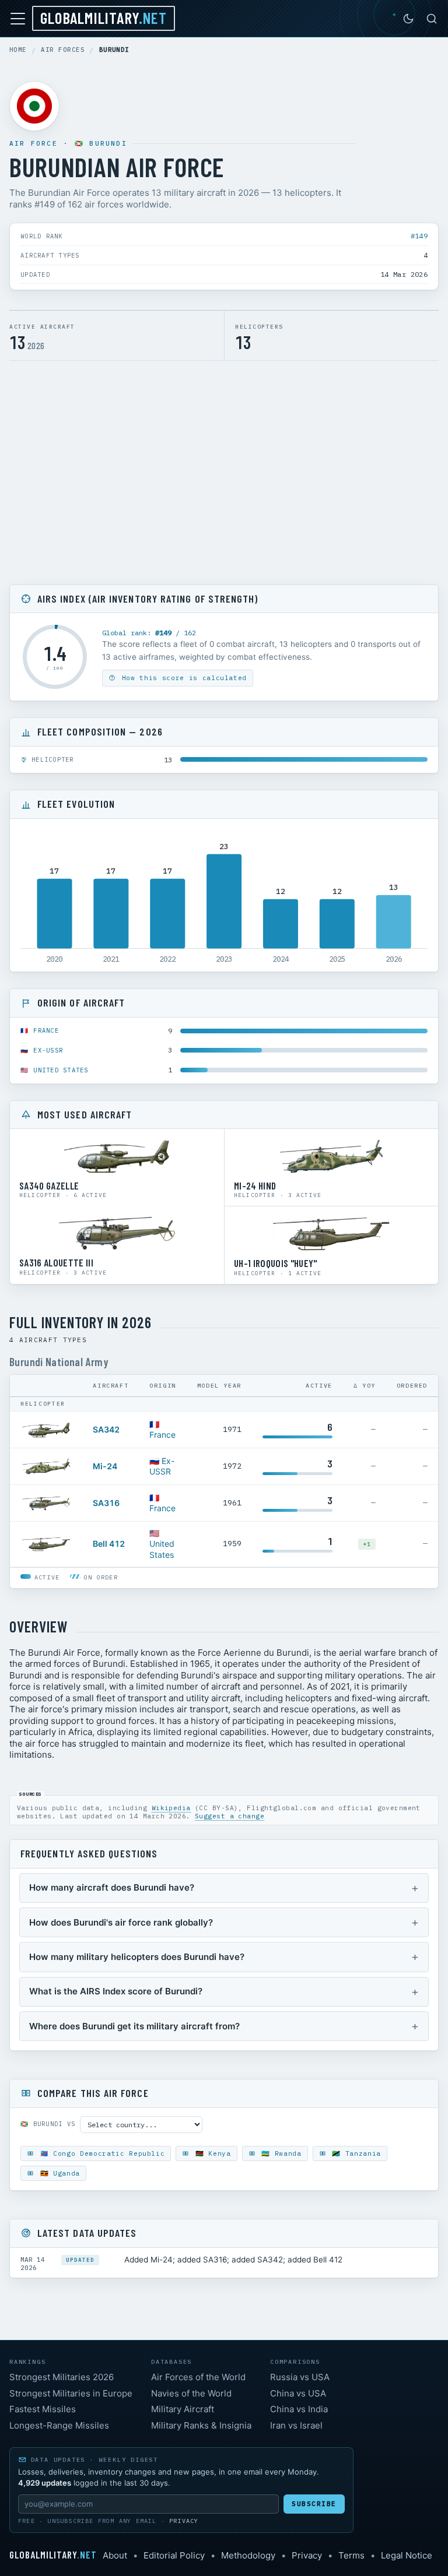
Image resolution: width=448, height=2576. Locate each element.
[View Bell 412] (46, 1544)
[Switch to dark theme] (408, 19)
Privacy (184, 2521)
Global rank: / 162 (149, 633)
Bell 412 (109, 1544)
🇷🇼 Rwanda (279, 2153)
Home (18, 50)
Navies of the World (191, 2393)
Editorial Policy (174, 2555)
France (46, 1030)
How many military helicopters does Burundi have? (137, 1957)
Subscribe (314, 2504)
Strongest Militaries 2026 (62, 2377)
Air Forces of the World (198, 2377)
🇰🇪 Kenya (211, 2153)
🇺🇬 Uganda (58, 2173)
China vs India (299, 2409)
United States (61, 1070)
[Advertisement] (224, 476)
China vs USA (298, 2393)
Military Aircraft (183, 2409)
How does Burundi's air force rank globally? (121, 1922)
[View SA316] (46, 1503)
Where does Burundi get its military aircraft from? (134, 2026)
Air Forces (63, 50)
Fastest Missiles (43, 2409)
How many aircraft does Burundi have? (112, 1887)
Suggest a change (230, 1816)
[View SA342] (46, 1430)
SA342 (106, 1429)
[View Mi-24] (46, 1466)
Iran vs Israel (296, 2425)
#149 (419, 236)
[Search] (432, 19)
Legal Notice (407, 2555)
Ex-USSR (48, 1050)
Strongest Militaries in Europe (71, 2393)
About (115, 2555)
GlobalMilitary (104, 17)
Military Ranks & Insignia (201, 2425)
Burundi (108, 143)
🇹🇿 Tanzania (354, 2153)
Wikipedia (171, 1808)
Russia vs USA (300, 2377)
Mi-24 (105, 1466)
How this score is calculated (182, 678)
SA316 (106, 1503)
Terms (351, 2555)
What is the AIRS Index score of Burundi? (116, 1991)
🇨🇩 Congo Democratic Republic (100, 2153)
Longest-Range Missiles (59, 2425)
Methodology (248, 2555)
